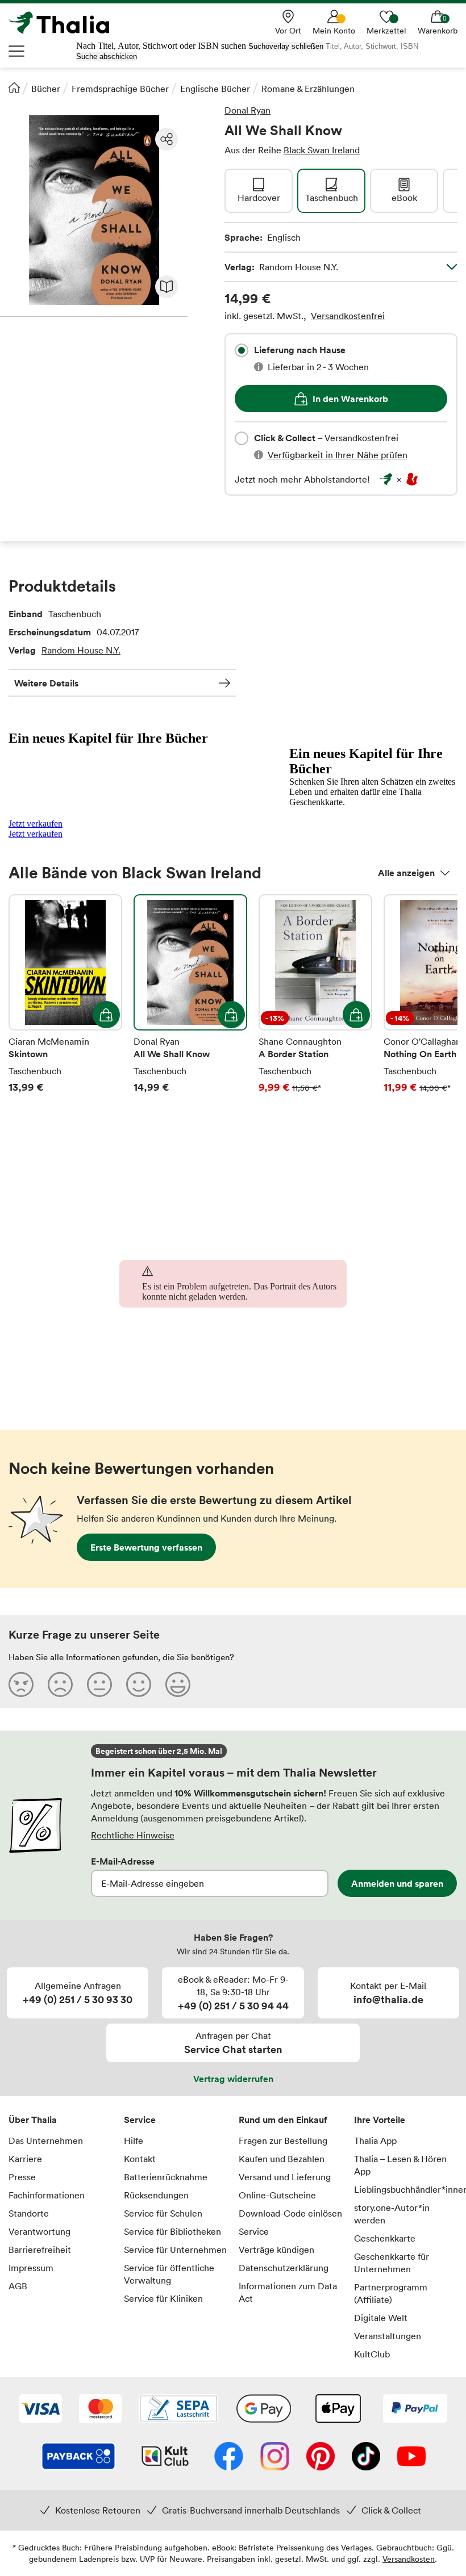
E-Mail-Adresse (123, 1861)
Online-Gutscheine (277, 2195)
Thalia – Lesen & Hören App (400, 2165)
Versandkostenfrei (348, 316)
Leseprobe (167, 287)
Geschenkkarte (385, 2238)
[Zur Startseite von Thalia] (65, 23)
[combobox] (242, 350)
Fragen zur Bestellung (283, 2141)
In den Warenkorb (350, 399)
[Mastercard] (100, 2410)
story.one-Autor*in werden (392, 2214)
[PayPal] (415, 2410)
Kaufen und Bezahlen (282, 2159)
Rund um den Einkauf (283, 2120)
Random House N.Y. (81, 650)
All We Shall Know (190, 1002)
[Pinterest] (321, 2457)
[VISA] (41, 2410)
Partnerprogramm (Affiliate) (391, 2293)
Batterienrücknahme (166, 2177)
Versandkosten (409, 2559)
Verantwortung (39, 2231)
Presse (22, 2177)
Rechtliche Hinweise (133, 1835)
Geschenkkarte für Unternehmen (392, 2263)
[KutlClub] (165, 2457)
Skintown (65, 1002)
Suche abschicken (107, 56)
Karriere (25, 2159)
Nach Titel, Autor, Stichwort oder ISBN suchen (161, 46)
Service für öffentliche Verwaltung (169, 2274)
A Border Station (315, 1002)
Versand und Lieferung (285, 2177)
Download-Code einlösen (290, 2213)
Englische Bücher (215, 89)
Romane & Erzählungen (308, 89)
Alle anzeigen (406, 873)
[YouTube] (411, 2457)
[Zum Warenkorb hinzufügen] (106, 1015)
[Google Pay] (264, 2410)
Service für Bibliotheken (172, 2231)
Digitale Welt (381, 2318)
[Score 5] (178, 1684)
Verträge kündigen (276, 2250)
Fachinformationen (47, 2195)
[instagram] (275, 2457)
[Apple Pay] (338, 2410)
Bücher (46, 89)
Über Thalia (33, 2120)
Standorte (29, 2213)
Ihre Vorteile (380, 2120)
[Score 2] (60, 1684)
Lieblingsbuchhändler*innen (406, 2189)
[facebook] (229, 2457)
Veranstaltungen (388, 2336)
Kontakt (140, 2159)
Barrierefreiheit (40, 2250)
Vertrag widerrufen (233, 2079)
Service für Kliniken (163, 2298)
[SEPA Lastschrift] (178, 2410)
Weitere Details (46, 683)
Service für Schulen (163, 2213)
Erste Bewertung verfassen (146, 1547)
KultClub (372, 2354)
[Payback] (78, 2457)
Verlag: (281, 267)
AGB (18, 2286)
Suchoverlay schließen (286, 46)
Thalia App (375, 2141)
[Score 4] (139, 1684)
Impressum (31, 2268)
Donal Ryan (247, 110)
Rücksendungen (156, 2195)
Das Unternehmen (46, 2141)
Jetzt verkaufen (36, 824)
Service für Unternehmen (175, 2250)
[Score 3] (99, 1684)
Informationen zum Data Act (288, 2292)
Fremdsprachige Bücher (120, 89)
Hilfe (134, 2141)
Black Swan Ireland (322, 150)
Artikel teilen (167, 139)
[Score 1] (21, 1684)
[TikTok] (366, 2457)
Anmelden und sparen (397, 1883)
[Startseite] (14, 87)
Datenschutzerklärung (284, 2268)
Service (140, 2120)
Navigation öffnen (17, 51)
